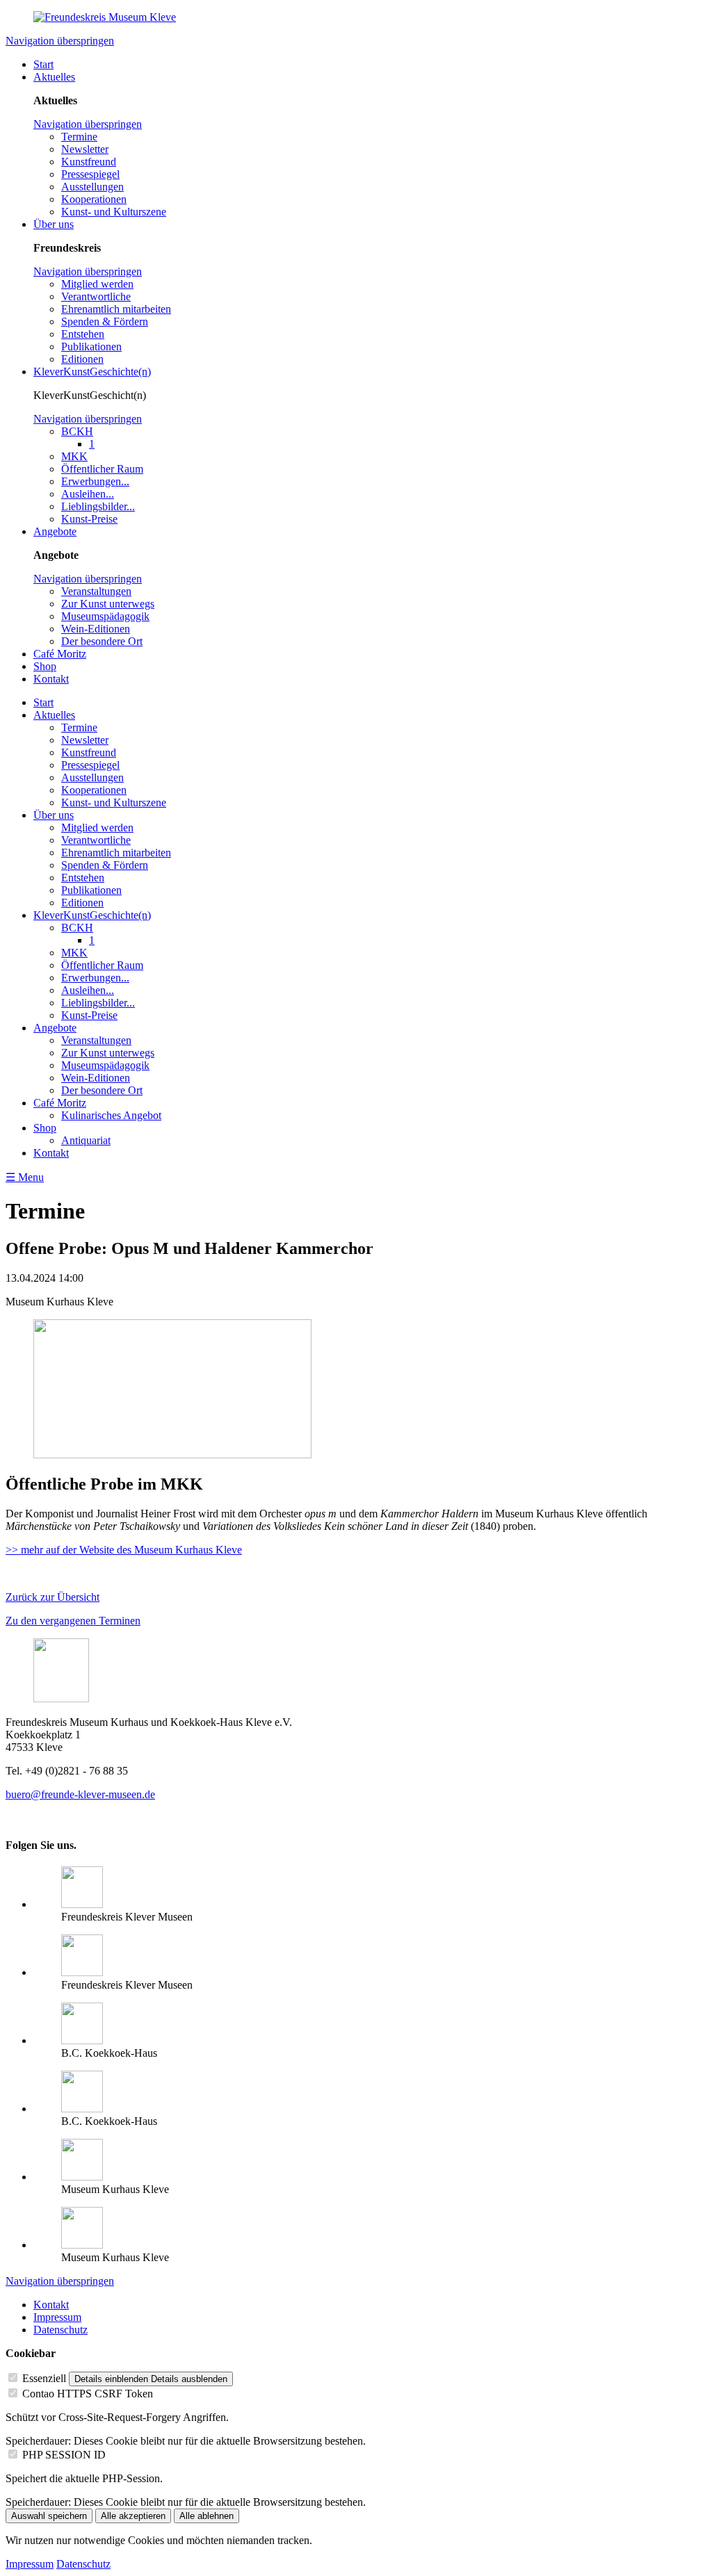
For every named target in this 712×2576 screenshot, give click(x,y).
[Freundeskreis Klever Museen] (82, 1972)
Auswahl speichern (49, 2516)
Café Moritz (60, 654)
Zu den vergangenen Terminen (73, 1621)
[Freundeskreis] (82, 1904)
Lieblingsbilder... (98, 506)
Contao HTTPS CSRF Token (88, 2394)
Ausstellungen (92, 187)
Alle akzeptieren (133, 2516)
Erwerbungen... (95, 481)
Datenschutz (60, 2330)
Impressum (57, 2317)
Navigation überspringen (60, 41)
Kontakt (51, 679)
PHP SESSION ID (64, 2455)
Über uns (54, 224)
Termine (79, 137)
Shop (45, 666)
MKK (74, 456)
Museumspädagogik (105, 616)
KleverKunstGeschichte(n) (92, 372)
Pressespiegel (90, 174)
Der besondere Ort (102, 641)
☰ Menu (25, 1177)
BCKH (77, 431)
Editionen (82, 359)
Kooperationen (94, 199)
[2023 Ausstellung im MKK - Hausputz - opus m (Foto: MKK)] (172, 1454)
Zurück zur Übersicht (52, 1597)
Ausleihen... (88, 494)
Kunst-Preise (89, 519)
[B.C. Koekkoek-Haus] (82, 2040)
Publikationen (91, 347)
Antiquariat (86, 1140)
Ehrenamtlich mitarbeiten (116, 309)
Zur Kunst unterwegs (108, 604)
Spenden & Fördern (105, 321)
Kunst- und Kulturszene (114, 212)
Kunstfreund (89, 162)
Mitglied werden (97, 284)
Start (43, 64)
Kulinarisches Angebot (111, 1115)
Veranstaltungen (96, 591)
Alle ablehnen (207, 2516)
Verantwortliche (96, 296)
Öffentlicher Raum (102, 469)
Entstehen (83, 334)
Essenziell (44, 2378)
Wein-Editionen (96, 629)
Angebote (55, 531)
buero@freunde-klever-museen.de (80, 1794)
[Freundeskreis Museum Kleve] (105, 17)
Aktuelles (54, 77)
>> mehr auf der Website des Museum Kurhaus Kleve (124, 1550)
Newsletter (85, 149)
